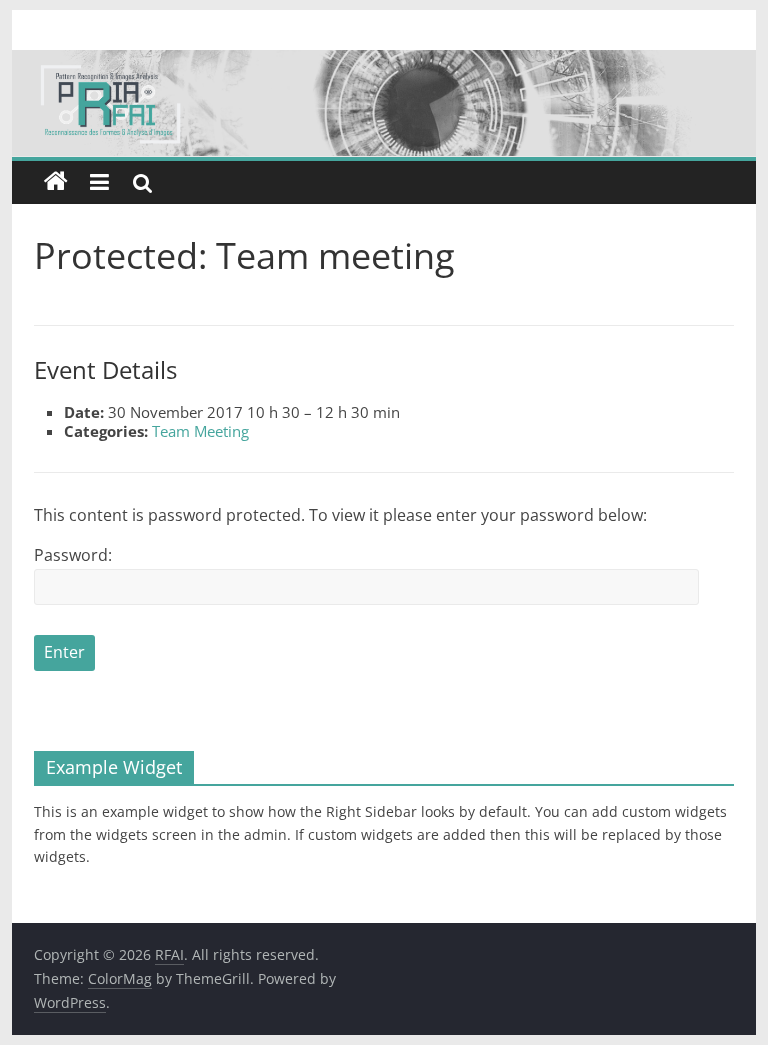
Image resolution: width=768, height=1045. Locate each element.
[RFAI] (384, 62)
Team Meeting (200, 431)
